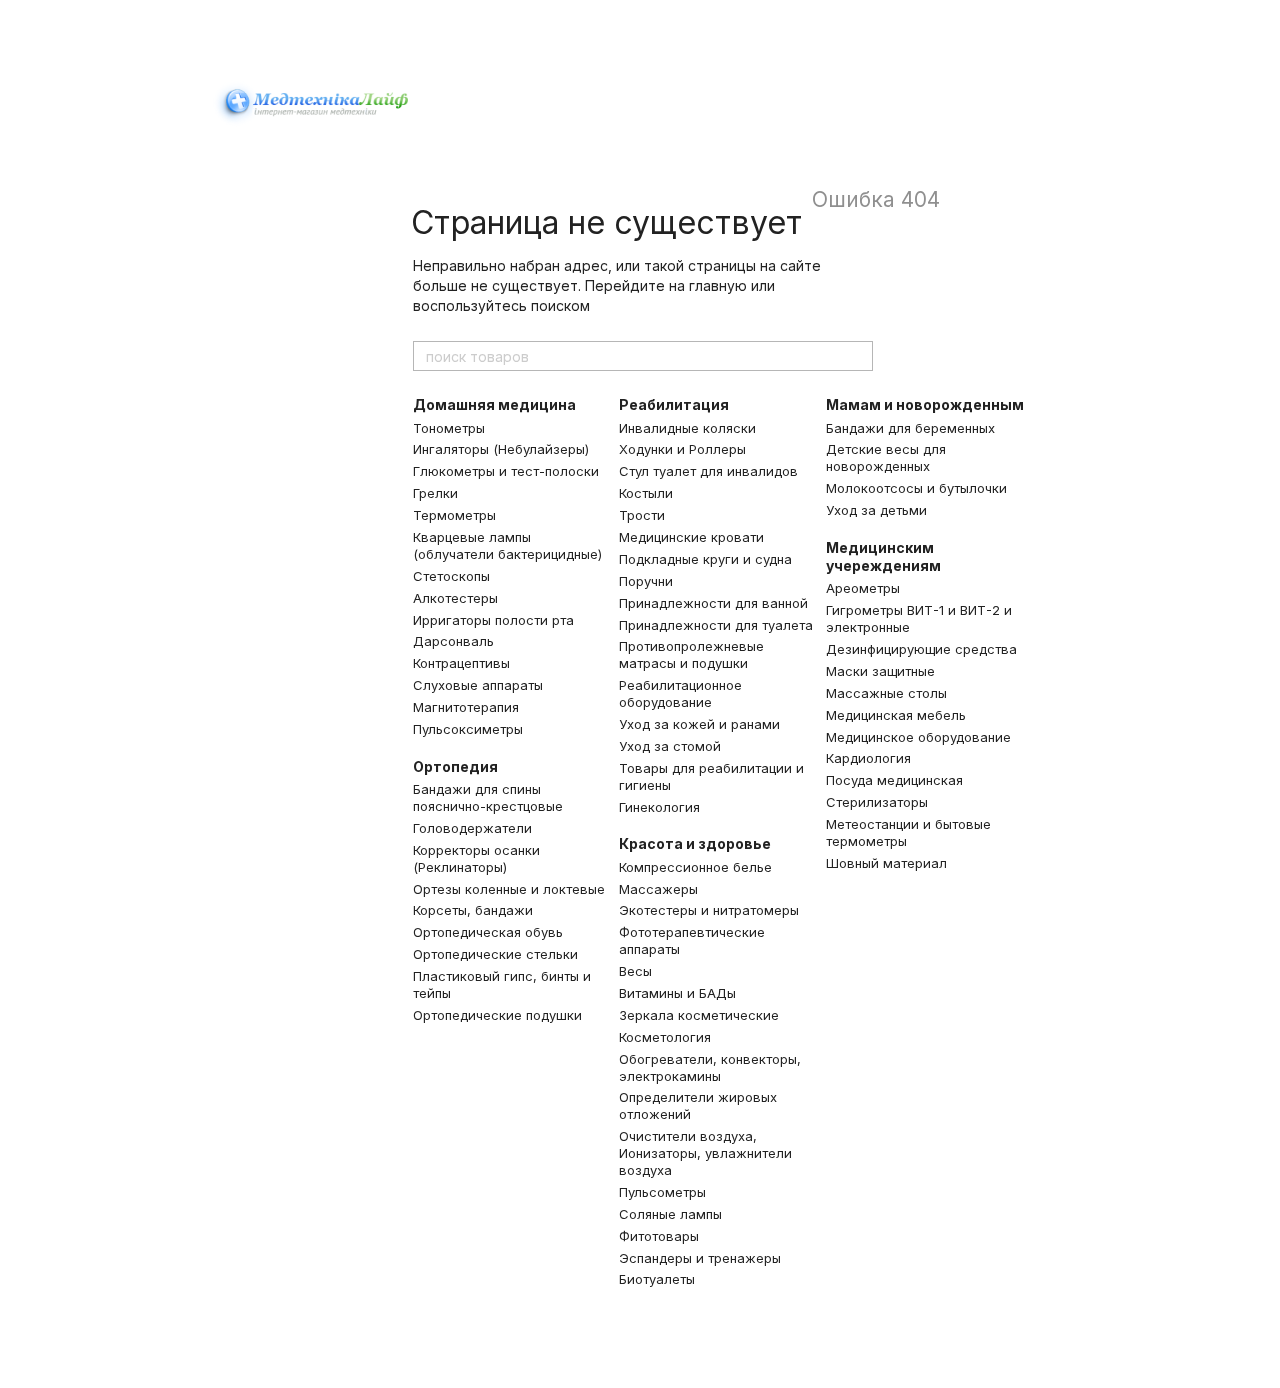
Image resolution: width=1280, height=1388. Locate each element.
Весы (635, 971)
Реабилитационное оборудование (680, 693)
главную (718, 285)
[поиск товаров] (857, 356)
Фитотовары (659, 1236)
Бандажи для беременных (910, 428)
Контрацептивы (461, 663)
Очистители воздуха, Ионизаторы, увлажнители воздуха (705, 1153)
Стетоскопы (451, 576)
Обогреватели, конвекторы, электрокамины (710, 1067)
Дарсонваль (453, 641)
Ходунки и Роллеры (682, 449)
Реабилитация (674, 404)
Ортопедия (455, 766)
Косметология (665, 1037)
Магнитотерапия (466, 707)
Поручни (646, 581)
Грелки (435, 493)
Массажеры (658, 889)
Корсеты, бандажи (473, 910)
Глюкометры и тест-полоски (506, 471)
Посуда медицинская (894, 780)
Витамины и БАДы (677, 993)
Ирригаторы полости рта (493, 620)
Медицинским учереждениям (883, 556)
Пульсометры (662, 1192)
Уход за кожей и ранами (699, 724)
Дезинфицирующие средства (921, 649)
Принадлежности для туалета (716, 625)
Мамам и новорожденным (925, 404)
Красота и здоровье (695, 843)
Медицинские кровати (691, 537)
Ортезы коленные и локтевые (509, 889)
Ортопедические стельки (495, 954)
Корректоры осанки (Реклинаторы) (476, 858)
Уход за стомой (670, 746)
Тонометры (449, 428)
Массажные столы (886, 693)
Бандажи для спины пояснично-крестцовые (488, 797)
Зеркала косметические (699, 1015)
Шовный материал (886, 863)
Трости (642, 515)
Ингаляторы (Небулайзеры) (501, 449)
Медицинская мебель (896, 715)
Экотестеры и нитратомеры (709, 910)
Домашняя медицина (494, 404)
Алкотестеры (455, 598)
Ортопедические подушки (497, 1015)
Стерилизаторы (877, 802)
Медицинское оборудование (918, 737)
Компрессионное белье (695, 867)
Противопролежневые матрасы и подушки (691, 654)
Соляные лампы (670, 1214)
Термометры (454, 515)
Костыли (646, 493)
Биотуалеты (657, 1279)
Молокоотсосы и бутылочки (916, 488)
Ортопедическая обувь (488, 932)
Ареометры (863, 588)
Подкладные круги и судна (705, 559)
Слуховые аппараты (478, 685)
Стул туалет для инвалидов (708, 471)
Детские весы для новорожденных (886, 457)
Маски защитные (880, 671)
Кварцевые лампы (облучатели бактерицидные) (507, 545)
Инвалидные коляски (687, 428)
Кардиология (868, 758)
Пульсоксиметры (468, 729)
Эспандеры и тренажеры (700, 1258)
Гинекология (659, 807)
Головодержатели (472, 828)
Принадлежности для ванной (713, 603)
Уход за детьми (876, 510)
